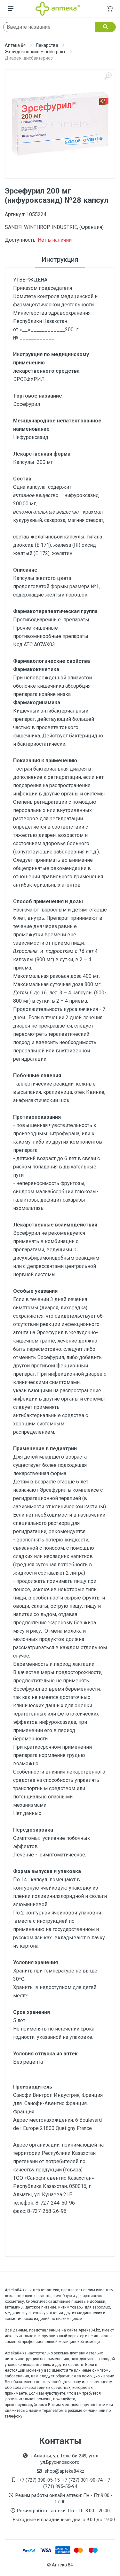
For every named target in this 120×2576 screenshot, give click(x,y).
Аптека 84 (15, 45)
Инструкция (60, 260)
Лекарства (47, 45)
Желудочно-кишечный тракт (35, 52)
